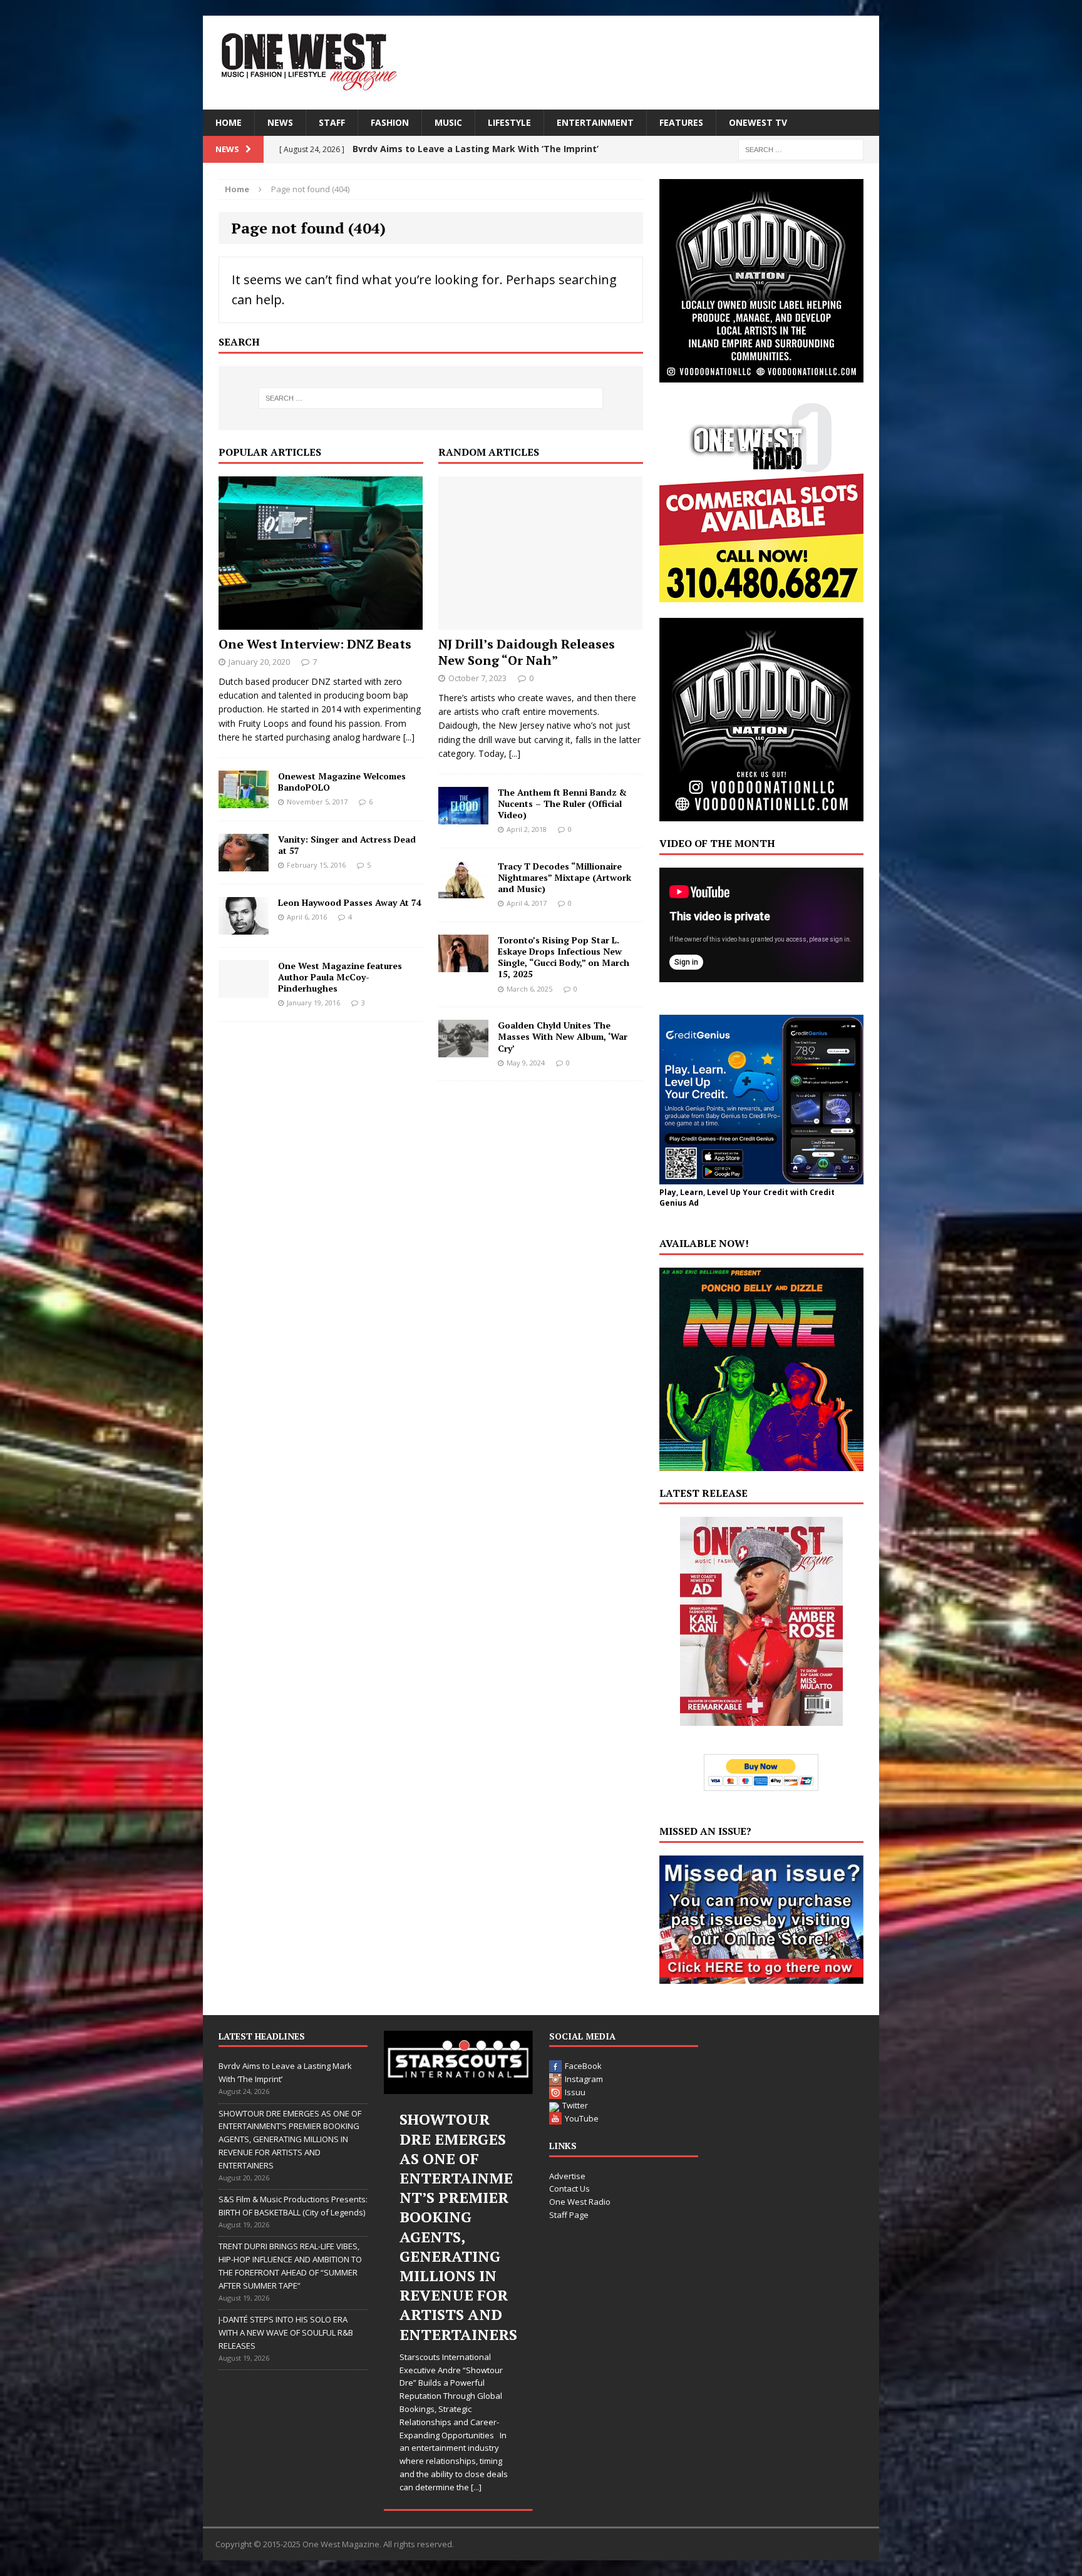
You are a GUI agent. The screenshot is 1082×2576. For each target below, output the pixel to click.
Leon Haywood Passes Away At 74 (350, 902)
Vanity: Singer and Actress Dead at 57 (347, 845)
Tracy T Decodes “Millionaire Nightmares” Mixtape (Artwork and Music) (564, 877)
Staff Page (569, 2215)
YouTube (582, 2118)
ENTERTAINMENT (595, 122)
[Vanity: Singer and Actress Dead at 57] (244, 864)
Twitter (575, 2105)
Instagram (584, 2079)
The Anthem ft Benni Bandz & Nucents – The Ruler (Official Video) (562, 803)
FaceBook (583, 2066)
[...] (409, 737)
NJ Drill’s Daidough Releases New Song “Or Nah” (527, 652)
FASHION (390, 122)
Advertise (567, 2176)
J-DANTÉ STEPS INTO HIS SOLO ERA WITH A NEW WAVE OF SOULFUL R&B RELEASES (286, 2332)
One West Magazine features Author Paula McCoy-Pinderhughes (340, 977)
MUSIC (448, 122)
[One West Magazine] (541, 63)
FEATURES (681, 122)
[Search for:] (801, 149)
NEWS (280, 122)
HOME (229, 122)
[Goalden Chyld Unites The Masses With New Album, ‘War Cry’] (463, 1050)
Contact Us (569, 2189)
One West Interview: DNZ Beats (315, 644)
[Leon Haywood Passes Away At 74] (244, 927)
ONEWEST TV (758, 122)
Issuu (575, 2092)
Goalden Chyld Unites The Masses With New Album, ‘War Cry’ (563, 1036)
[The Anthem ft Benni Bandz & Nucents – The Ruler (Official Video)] (463, 817)
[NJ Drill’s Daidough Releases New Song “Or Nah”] (540, 622)
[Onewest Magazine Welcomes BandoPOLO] (244, 800)
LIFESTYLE (509, 122)
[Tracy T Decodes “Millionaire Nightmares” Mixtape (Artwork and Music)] (463, 890)
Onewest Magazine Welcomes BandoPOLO (342, 782)
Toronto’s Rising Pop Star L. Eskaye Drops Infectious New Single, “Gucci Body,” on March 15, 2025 (564, 957)
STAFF (332, 122)
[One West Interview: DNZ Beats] (321, 622)
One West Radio (580, 2202)
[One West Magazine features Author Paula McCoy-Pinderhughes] (244, 990)
